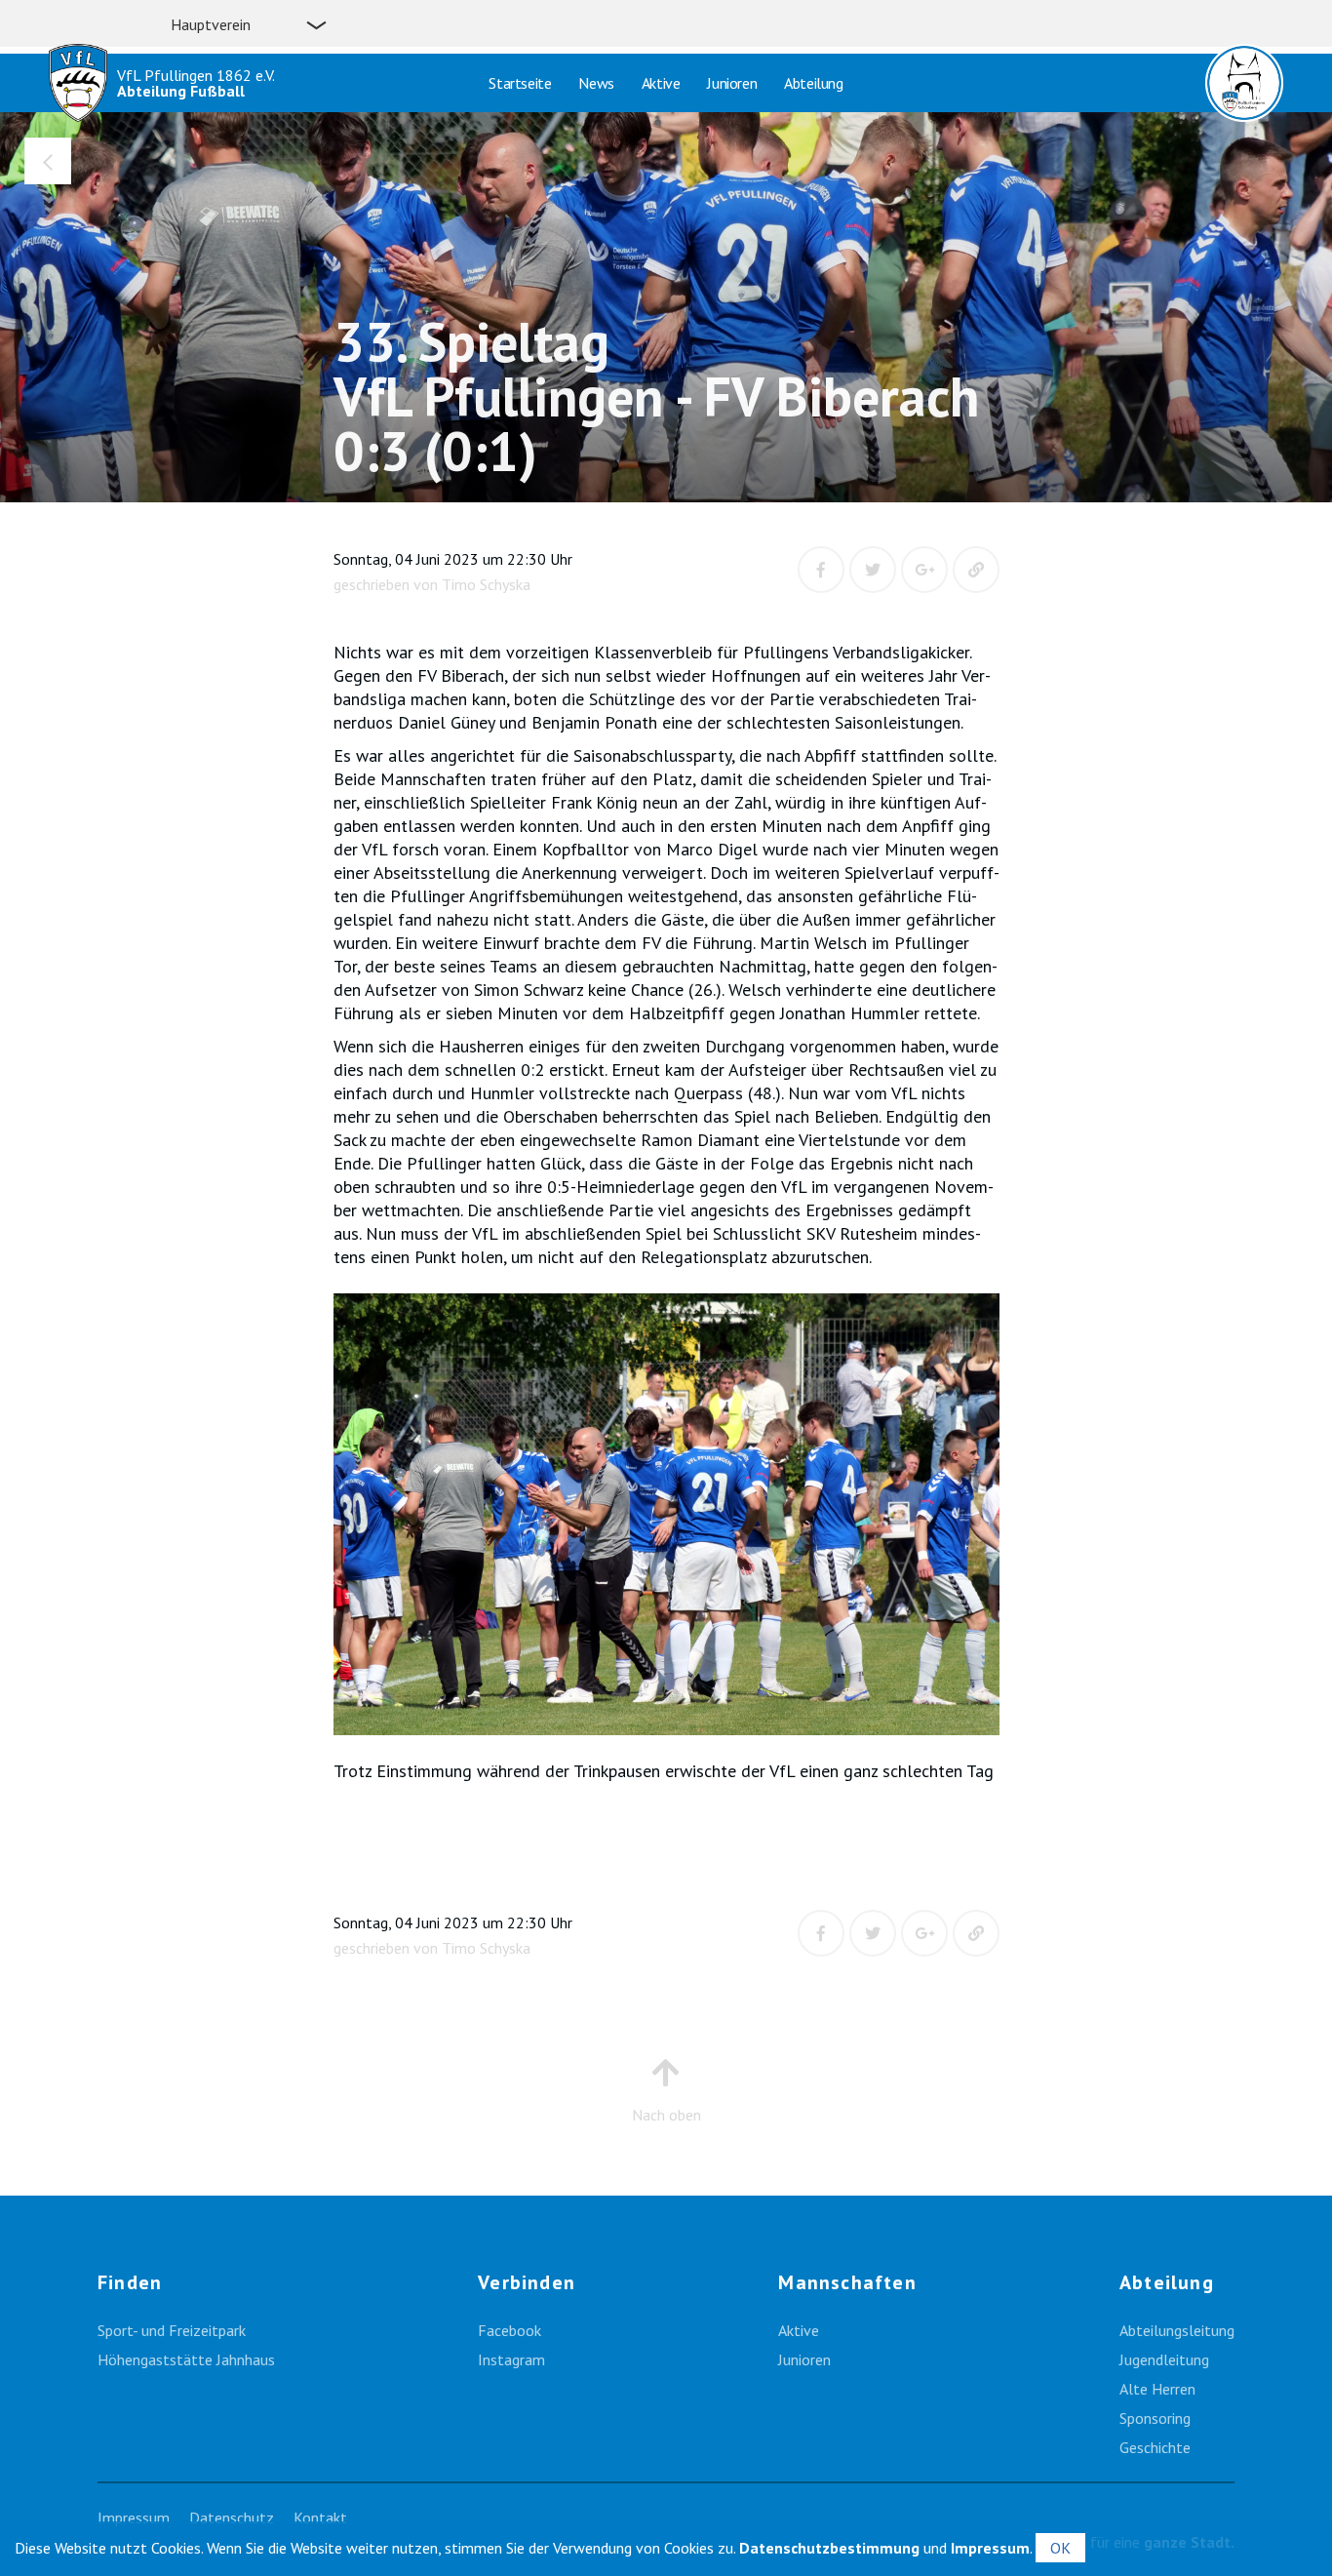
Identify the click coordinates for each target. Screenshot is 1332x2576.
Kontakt (320, 2517)
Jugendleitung (1164, 2359)
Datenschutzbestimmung (829, 2548)
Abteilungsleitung (1177, 2330)
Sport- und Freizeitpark (172, 2330)
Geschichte (1155, 2447)
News (596, 83)
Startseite (520, 83)
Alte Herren (1157, 2389)
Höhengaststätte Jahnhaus (186, 2359)
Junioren (732, 83)
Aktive (661, 83)
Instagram (511, 2359)
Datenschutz (232, 2517)
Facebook (509, 2330)
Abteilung (813, 83)
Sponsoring (1155, 2418)
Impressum (134, 2517)
